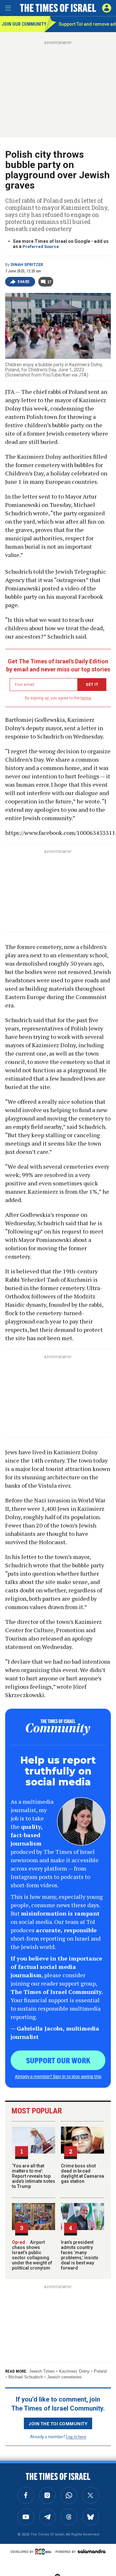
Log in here (76, 2436)
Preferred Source (41, 247)
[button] (107, 8)
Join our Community (23, 24)
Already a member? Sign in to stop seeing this (58, 2076)
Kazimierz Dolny (74, 2371)
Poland (100, 2371)
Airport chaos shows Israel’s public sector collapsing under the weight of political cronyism (32, 2255)
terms (86, 698)
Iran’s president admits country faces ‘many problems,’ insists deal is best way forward (80, 2255)
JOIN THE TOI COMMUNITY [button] (58, 2423)
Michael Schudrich (26, 2377)
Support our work (58, 2060)
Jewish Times (42, 2371)
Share (24, 282)
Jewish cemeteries (64, 2377)
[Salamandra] (92, 2551)
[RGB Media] (44, 2552)
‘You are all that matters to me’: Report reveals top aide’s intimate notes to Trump (34, 2176)
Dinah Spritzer (27, 265)
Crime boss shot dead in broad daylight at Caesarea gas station (82, 2173)
